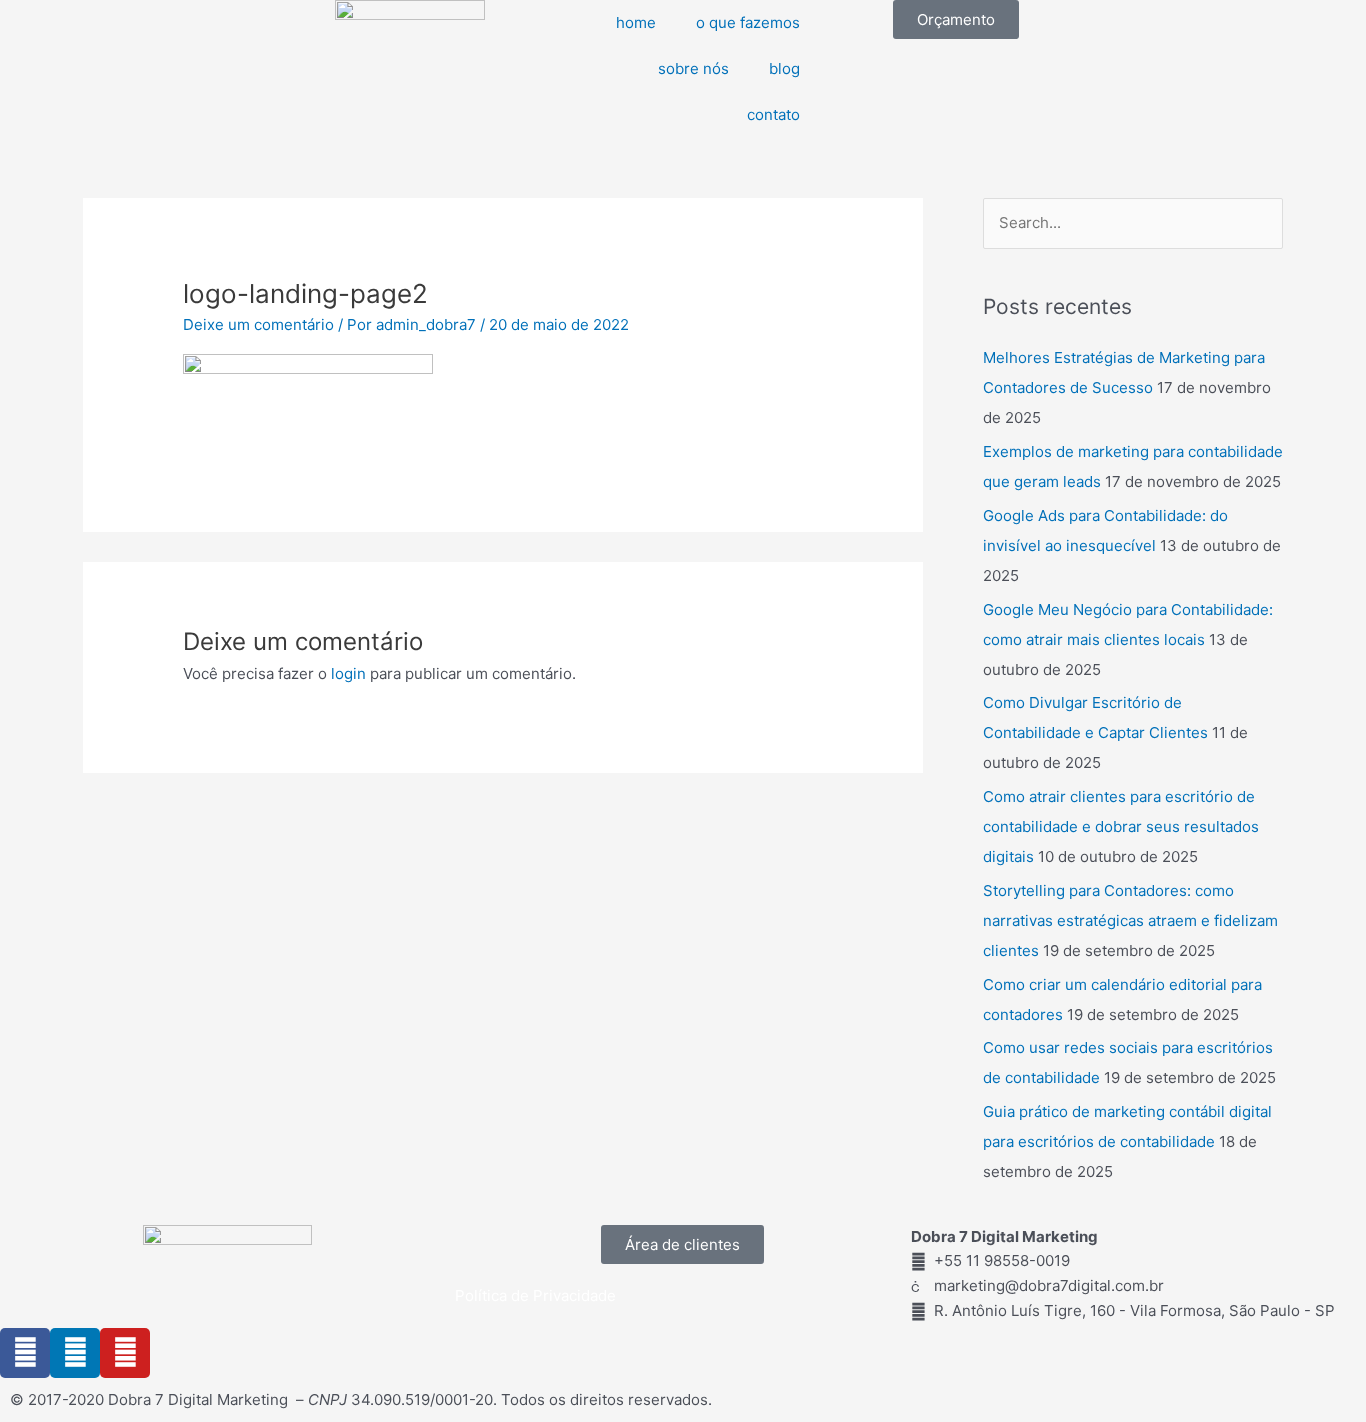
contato (773, 114)
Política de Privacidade (535, 1295)
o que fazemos (748, 22)
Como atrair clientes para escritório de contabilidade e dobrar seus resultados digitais (1121, 826)
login (348, 673)
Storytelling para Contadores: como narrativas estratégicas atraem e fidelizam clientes (1130, 920)
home (636, 22)
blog (784, 68)
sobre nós (693, 68)
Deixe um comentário (258, 324)
